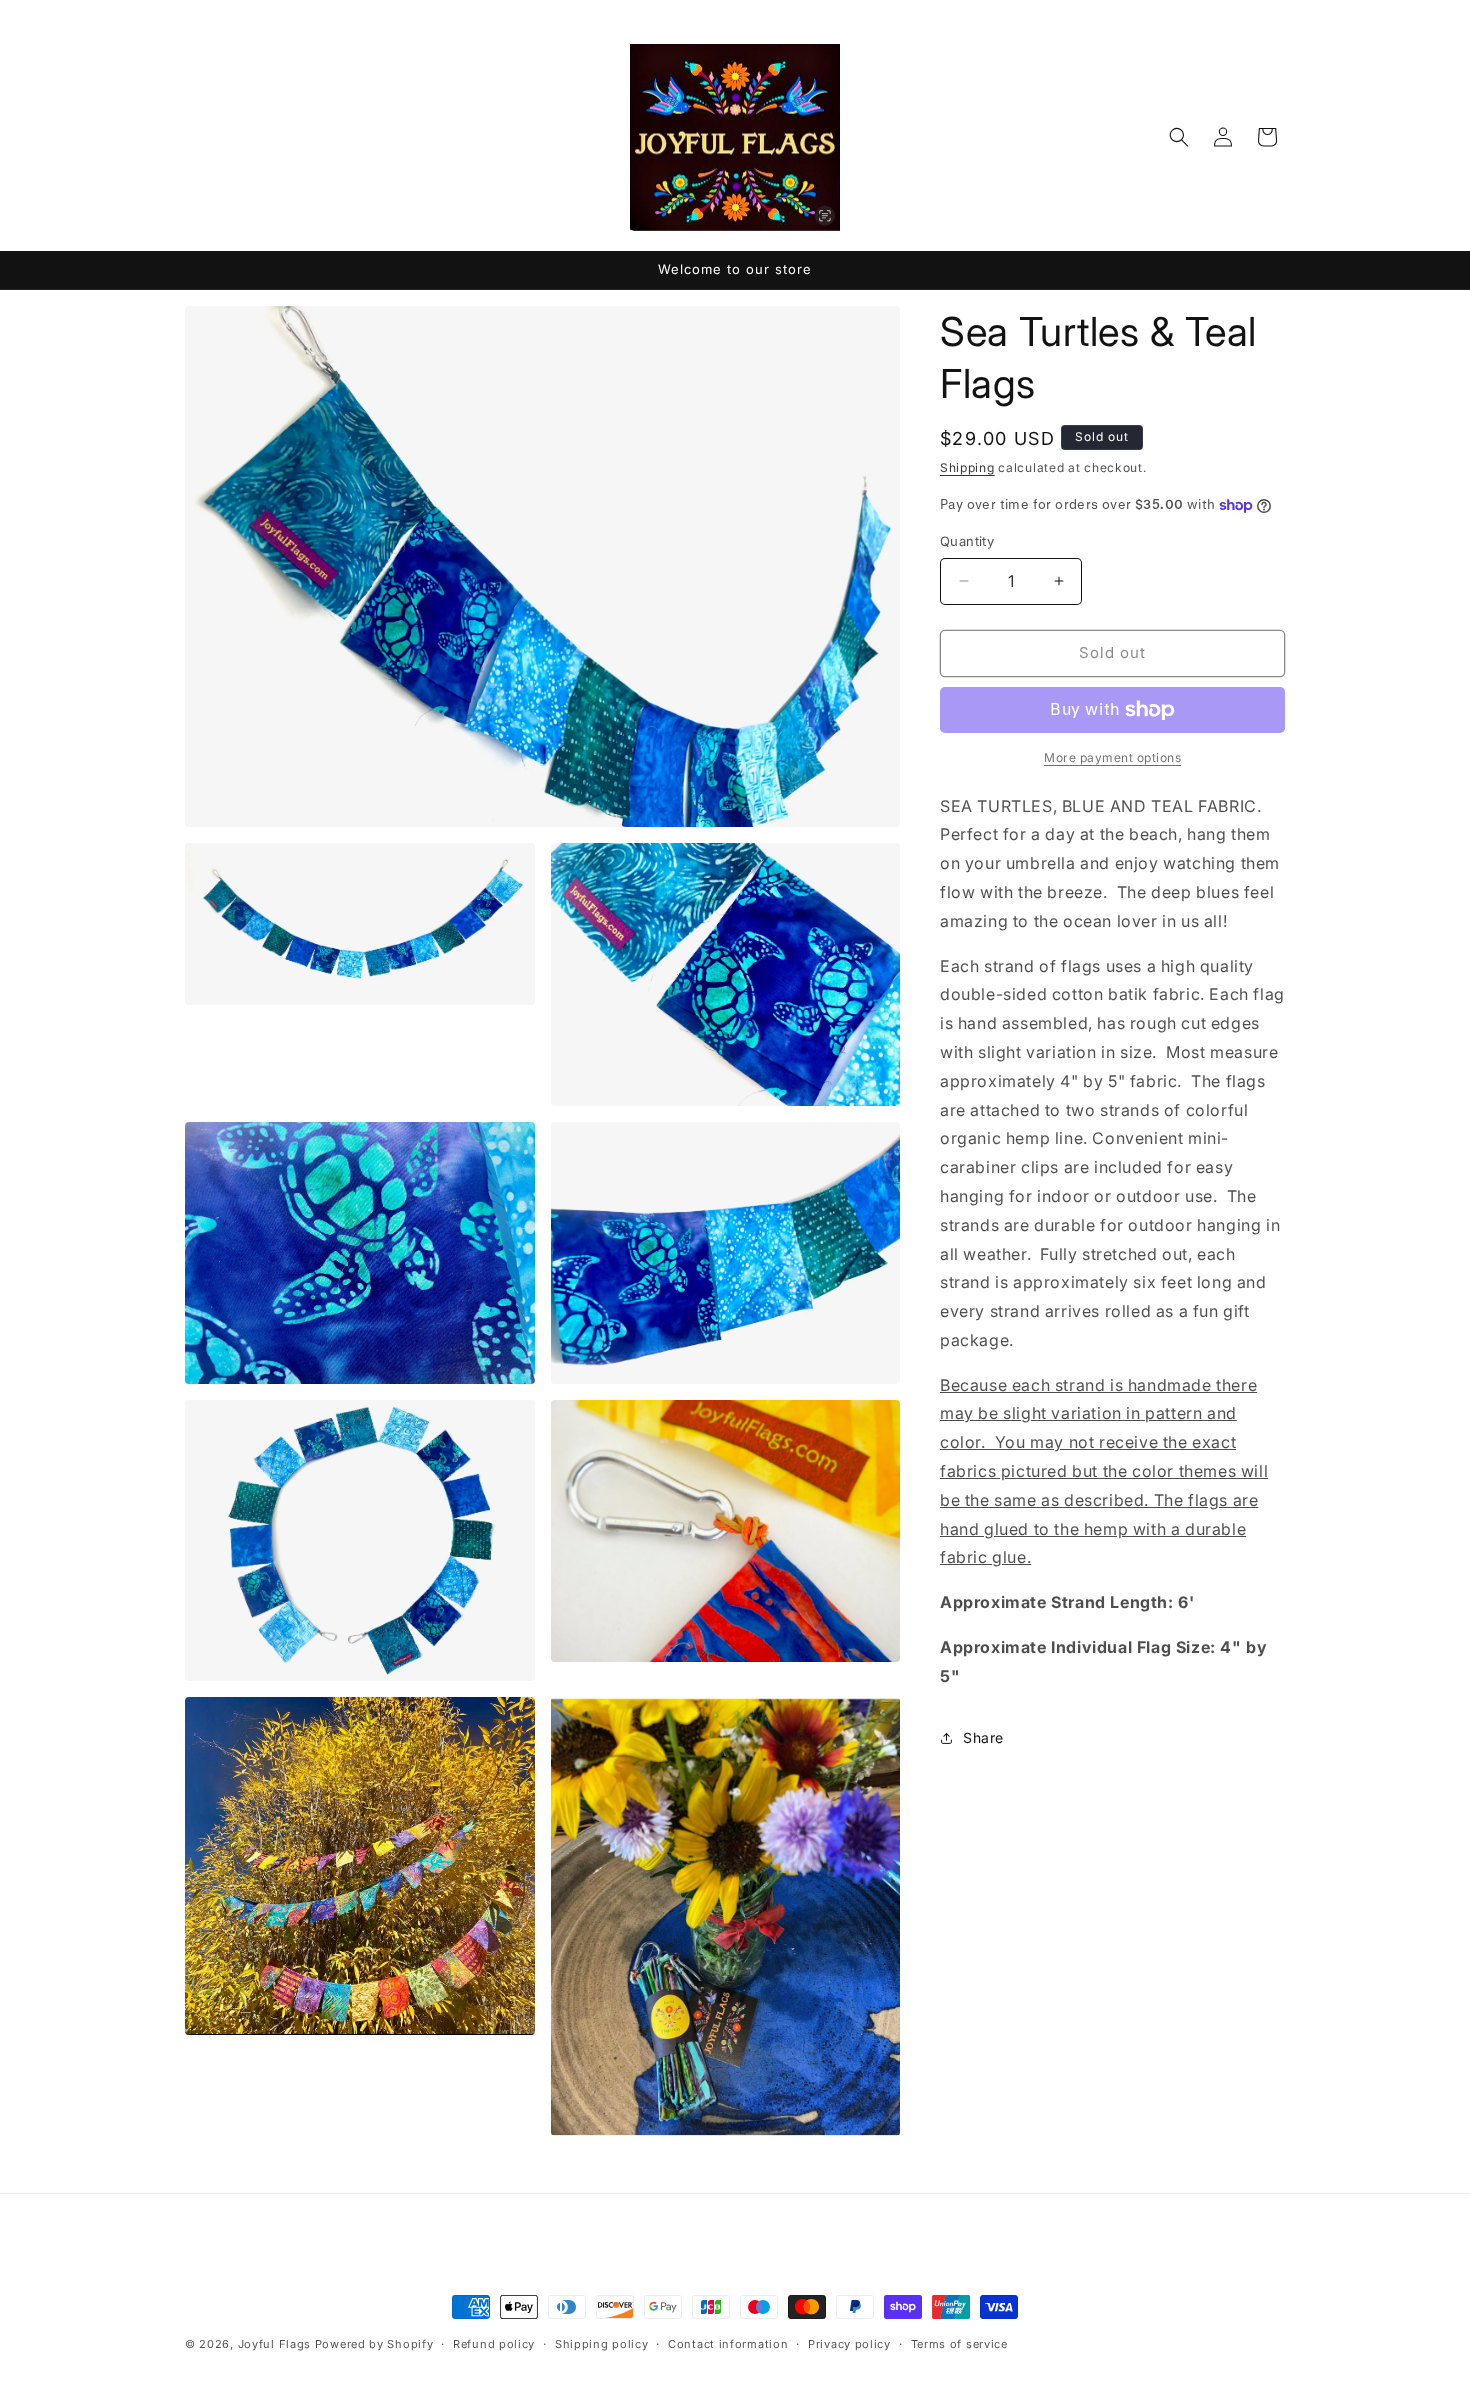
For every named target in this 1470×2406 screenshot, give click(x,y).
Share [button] (983, 1737)
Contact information (728, 2343)
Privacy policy (849, 2343)
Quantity (967, 541)
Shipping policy (602, 2343)
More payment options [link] (1112, 757)
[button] (1179, 137)
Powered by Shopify (374, 2344)
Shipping (967, 467)
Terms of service (959, 2343)
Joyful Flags (274, 2344)
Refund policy (494, 2343)
